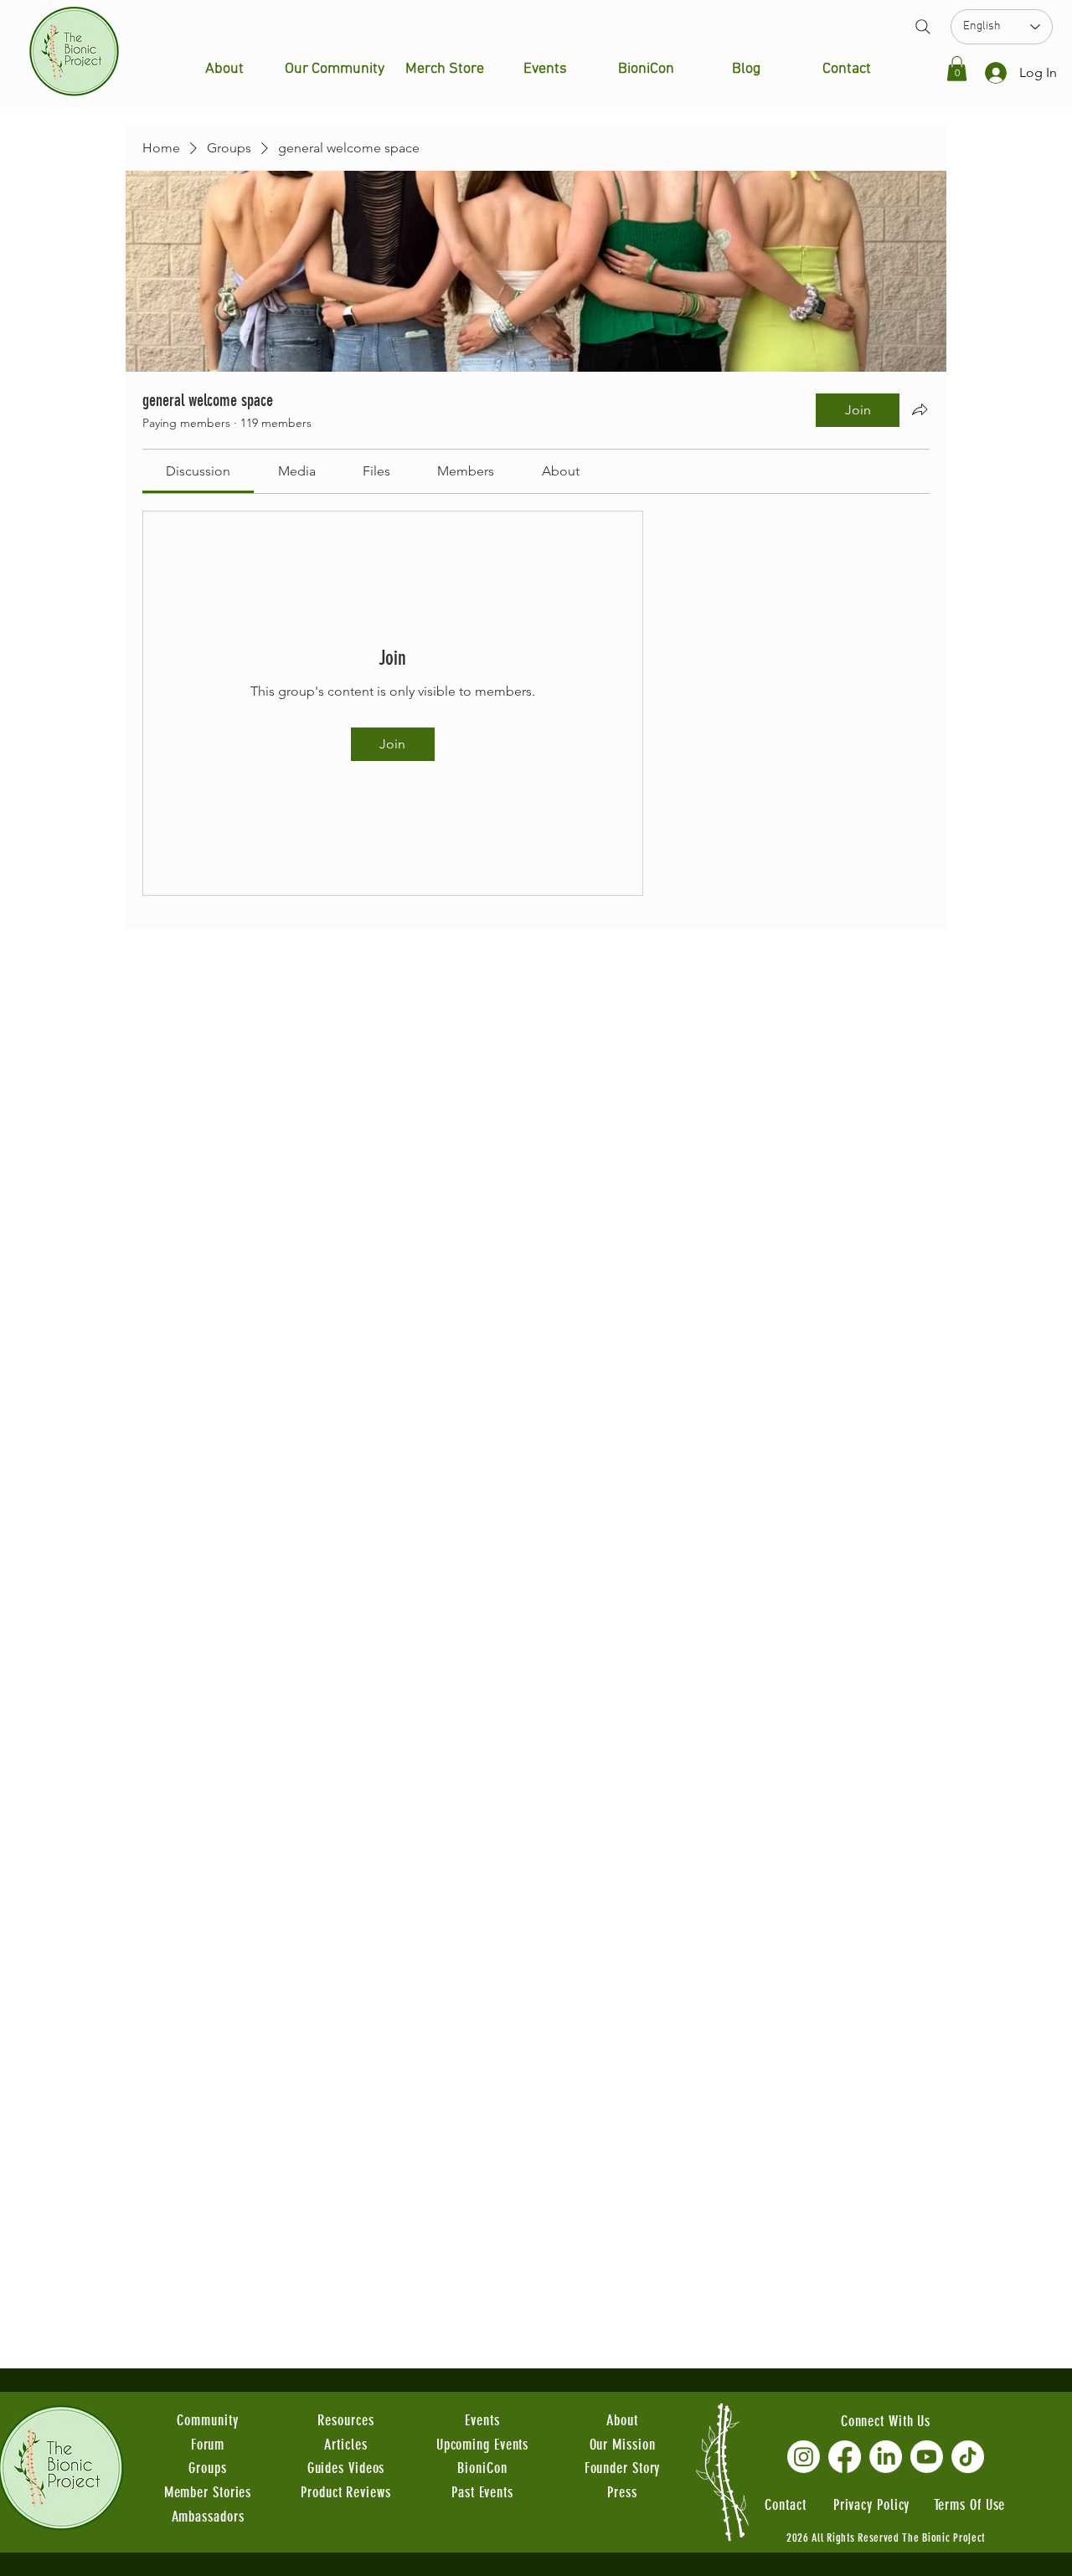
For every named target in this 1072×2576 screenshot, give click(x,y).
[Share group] (920, 409)
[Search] (923, 27)
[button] (957, 69)
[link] (198, 471)
